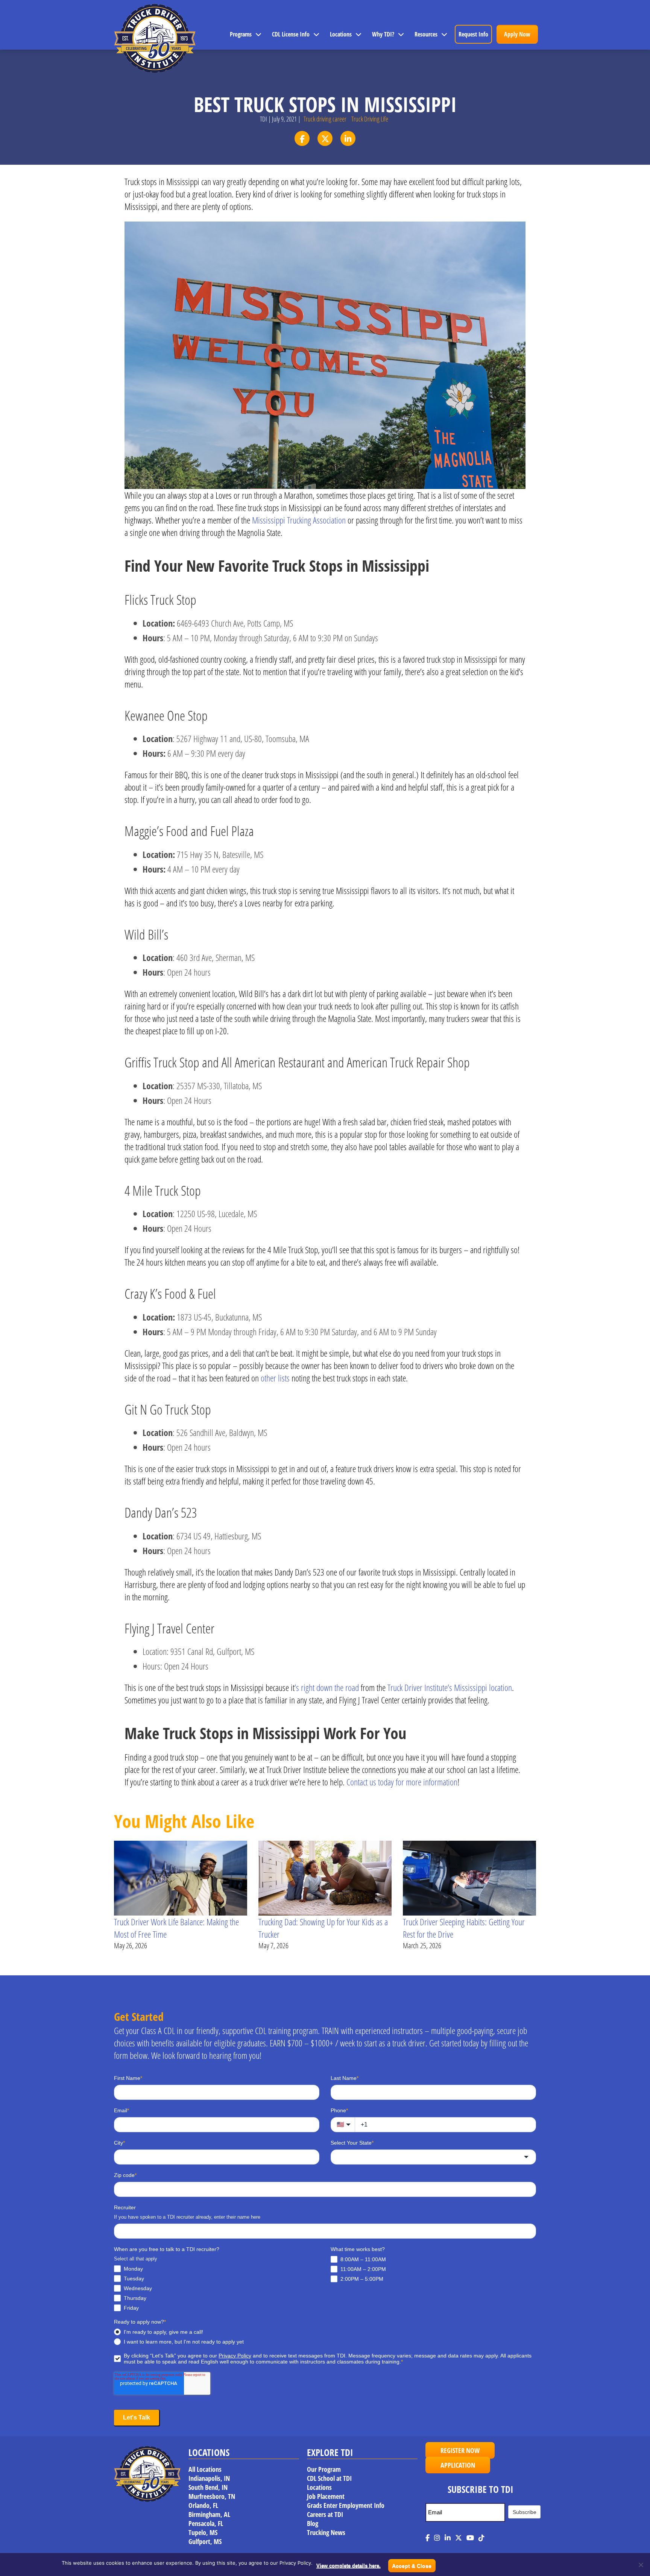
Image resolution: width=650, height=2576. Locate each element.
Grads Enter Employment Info (346, 2505)
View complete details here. (349, 2566)
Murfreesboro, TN (212, 2496)
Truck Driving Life (370, 119)
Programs (241, 34)
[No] (641, 2565)
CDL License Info (291, 34)
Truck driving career (325, 119)
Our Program (324, 2469)
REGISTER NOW (460, 2450)
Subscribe (525, 2512)
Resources (426, 34)
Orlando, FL (203, 2505)
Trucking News (326, 2532)
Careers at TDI (325, 2514)
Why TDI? (383, 34)
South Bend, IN (208, 2487)
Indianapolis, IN (209, 2478)
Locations (341, 34)
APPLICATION (458, 2465)
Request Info (473, 34)
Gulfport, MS (205, 2541)
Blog (313, 2523)
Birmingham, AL (209, 2514)
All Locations (205, 2469)
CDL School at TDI (329, 2478)
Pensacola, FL (206, 2523)
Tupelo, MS (203, 2532)
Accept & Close (412, 2566)
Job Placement (326, 2496)
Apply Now (517, 34)
